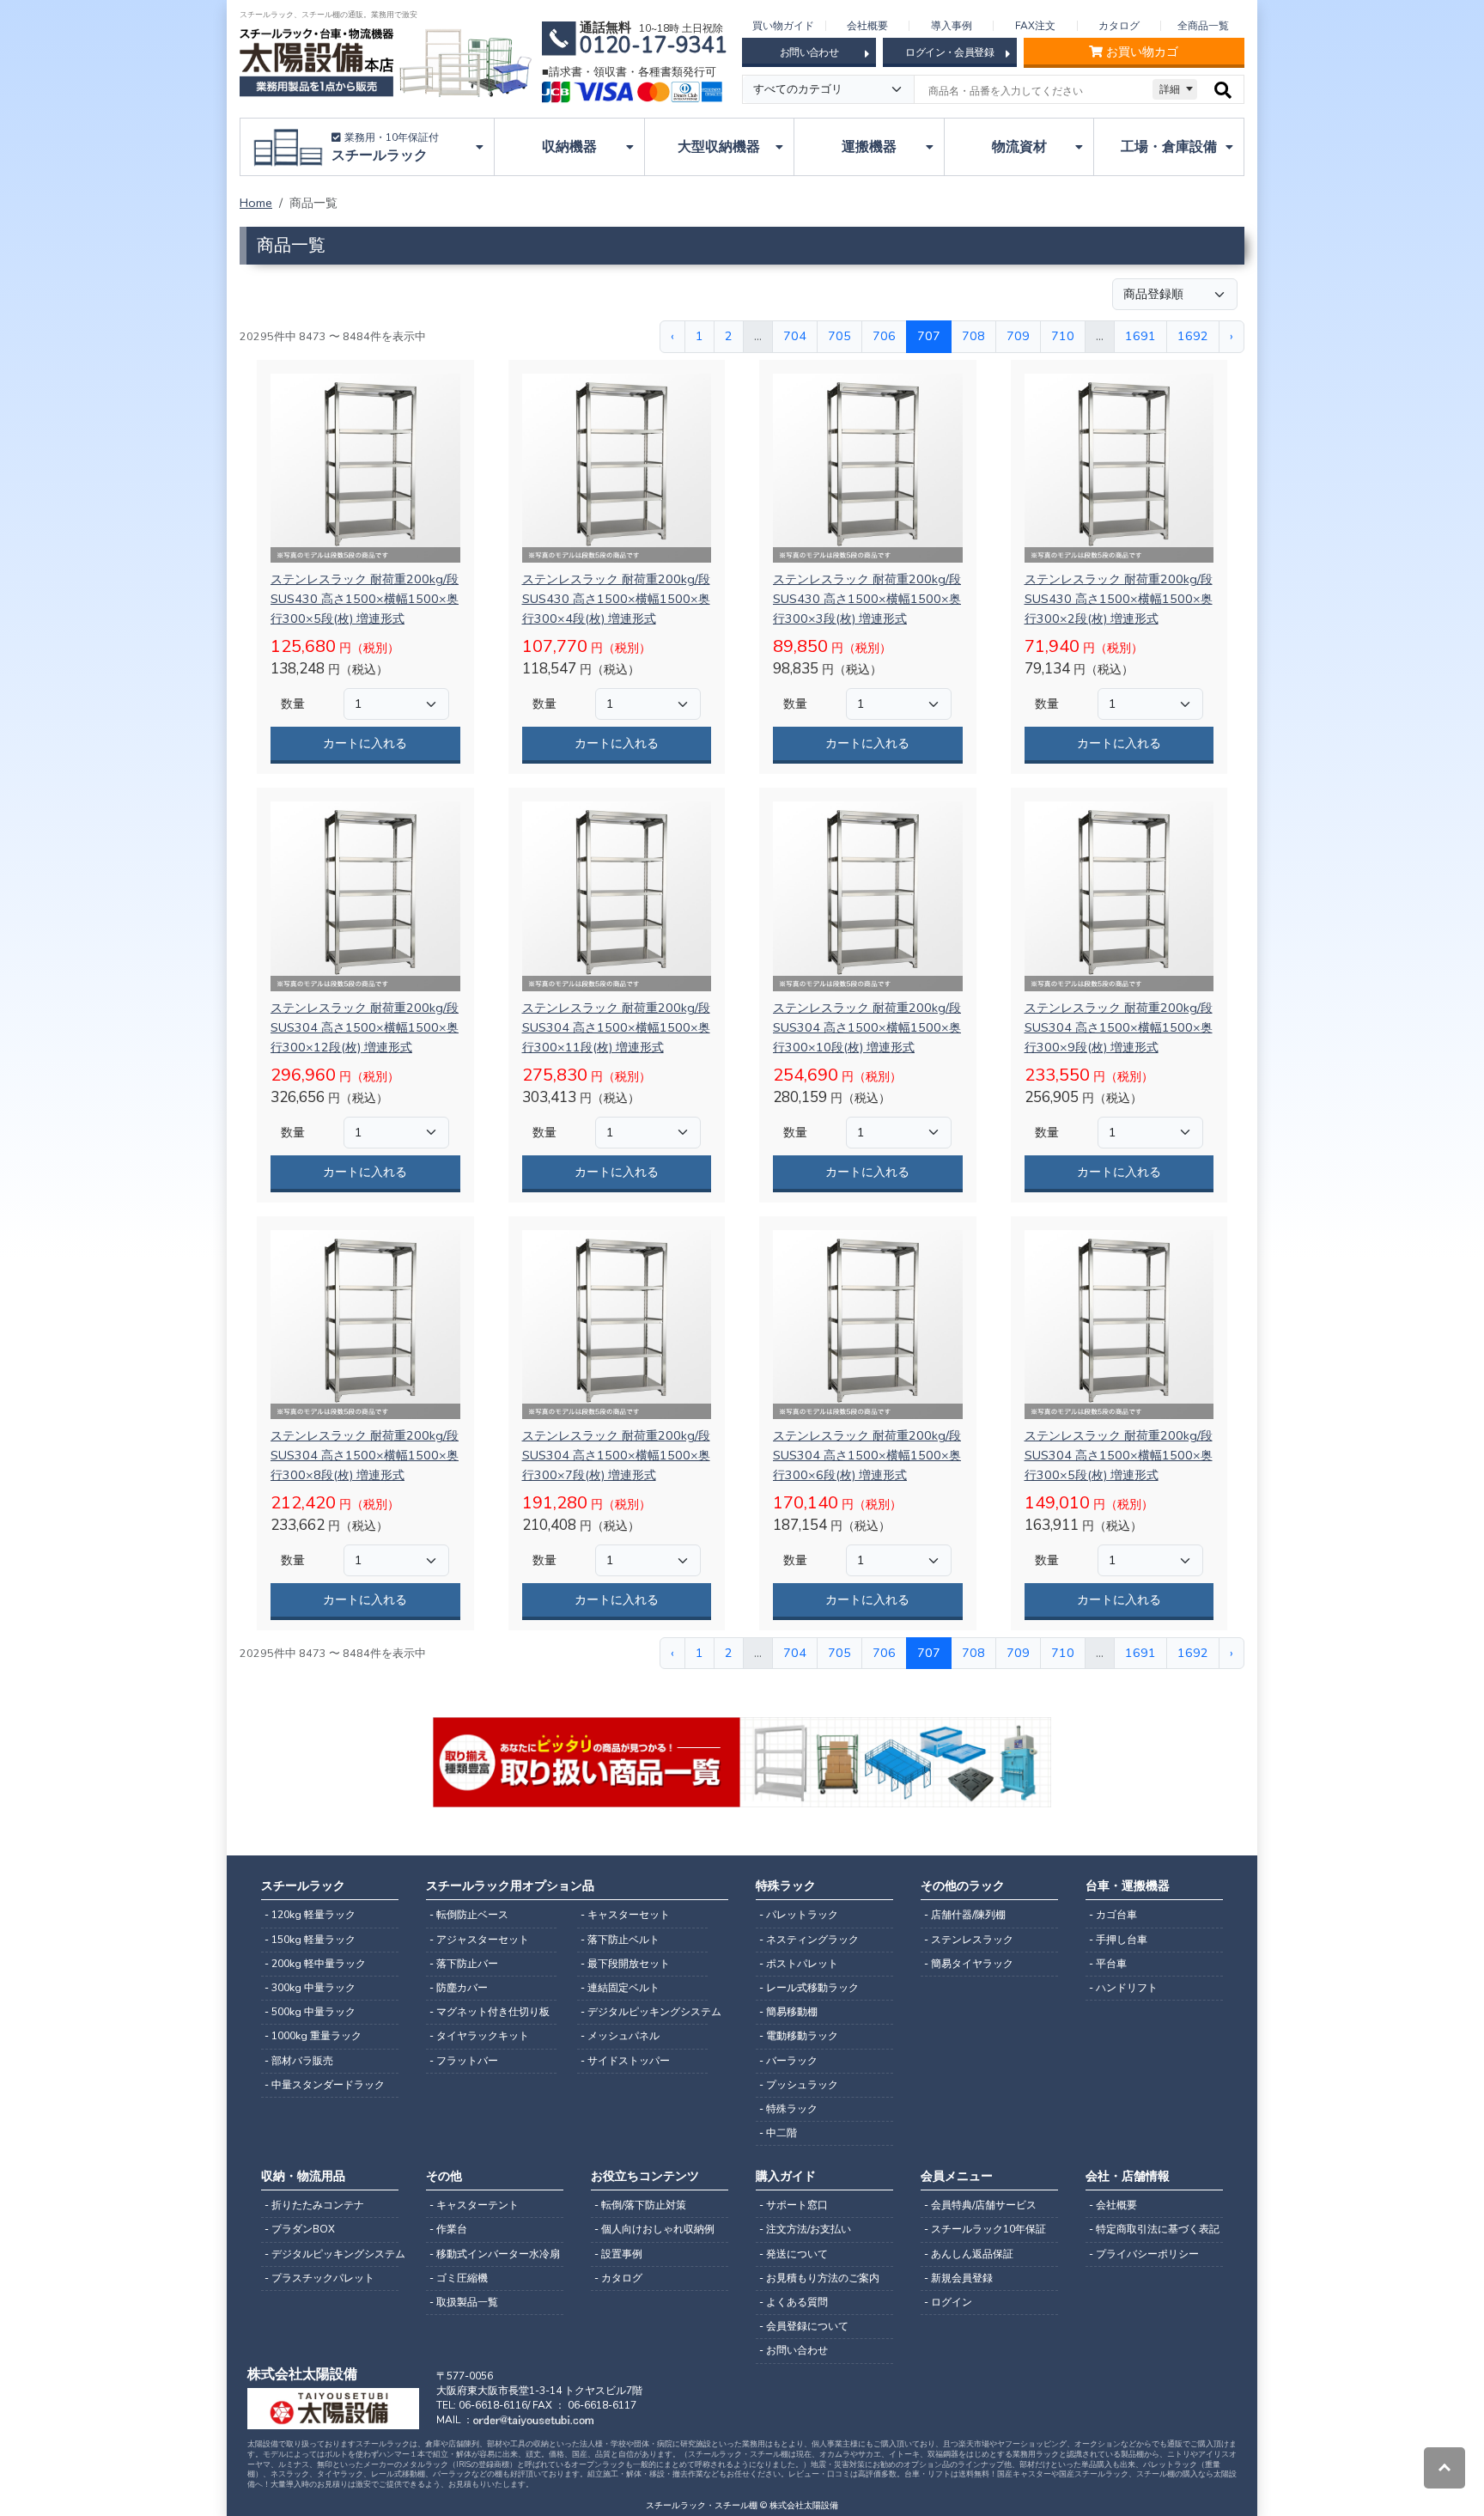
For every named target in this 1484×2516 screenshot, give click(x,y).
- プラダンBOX (300, 2229)
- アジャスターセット (479, 1940)
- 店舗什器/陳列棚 (965, 1915)
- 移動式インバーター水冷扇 (495, 2254)
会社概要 (867, 26)
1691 (1140, 336)
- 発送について (794, 2254)
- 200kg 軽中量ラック (315, 1964)
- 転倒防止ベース (469, 1915)
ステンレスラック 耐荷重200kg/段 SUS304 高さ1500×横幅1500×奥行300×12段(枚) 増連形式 (365, 1027)
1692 (1193, 336)
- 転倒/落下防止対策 (640, 2205)
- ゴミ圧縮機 (459, 2278)
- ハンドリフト (1123, 1988)
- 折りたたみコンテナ (314, 2205)
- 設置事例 (618, 2254)
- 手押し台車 (1118, 1940)
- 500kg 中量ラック (310, 2012)
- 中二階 (778, 2133)
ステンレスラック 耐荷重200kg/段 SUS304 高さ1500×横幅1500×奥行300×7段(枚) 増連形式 (616, 1455)
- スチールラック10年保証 (985, 2229)
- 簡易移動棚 (788, 2012)
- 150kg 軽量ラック (310, 1940)
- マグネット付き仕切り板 (490, 2012)
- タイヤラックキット (479, 2036)
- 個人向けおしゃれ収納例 (654, 2229)
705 (839, 336)
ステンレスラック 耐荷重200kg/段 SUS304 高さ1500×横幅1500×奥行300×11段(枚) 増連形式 (616, 1027)
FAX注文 (1035, 26)
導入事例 (952, 26)
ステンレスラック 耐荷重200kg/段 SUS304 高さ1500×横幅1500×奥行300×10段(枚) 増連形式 (867, 1027)
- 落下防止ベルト (620, 1940)
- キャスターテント (474, 2205)
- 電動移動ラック (799, 2036)
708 (973, 336)
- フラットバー (464, 2061)
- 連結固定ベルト (620, 1988)
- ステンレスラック (969, 1940)
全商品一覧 (1203, 26)
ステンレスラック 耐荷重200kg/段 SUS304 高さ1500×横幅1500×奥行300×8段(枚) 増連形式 (365, 1455)
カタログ (1119, 26)
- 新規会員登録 (958, 2278)
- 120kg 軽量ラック (310, 1915)
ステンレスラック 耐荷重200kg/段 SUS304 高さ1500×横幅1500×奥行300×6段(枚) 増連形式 (867, 1455)
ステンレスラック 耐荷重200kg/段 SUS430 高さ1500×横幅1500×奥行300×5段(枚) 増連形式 (365, 599)
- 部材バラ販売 (299, 2061)
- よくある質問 (794, 2302)
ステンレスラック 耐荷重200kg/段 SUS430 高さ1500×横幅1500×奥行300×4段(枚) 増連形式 (616, 599)
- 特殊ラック (788, 2109)
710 (1063, 336)
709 (1018, 336)
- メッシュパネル (620, 2036)
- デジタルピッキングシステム (644, 2012)
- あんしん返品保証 (969, 2254)
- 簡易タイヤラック (969, 1964)
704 (795, 336)
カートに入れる (365, 743)
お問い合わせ (809, 52)
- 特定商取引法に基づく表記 (1154, 2229)
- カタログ (618, 2278)
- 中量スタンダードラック (325, 2085)
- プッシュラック (799, 2085)
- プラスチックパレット (319, 2278)
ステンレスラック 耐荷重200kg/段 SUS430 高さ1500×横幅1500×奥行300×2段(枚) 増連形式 (1119, 599)
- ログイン (948, 2302)
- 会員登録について (804, 2326)
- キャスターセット (625, 1915)
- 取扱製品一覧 (464, 2302)
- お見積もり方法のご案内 (819, 2278)
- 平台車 (1108, 1964)
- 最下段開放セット (625, 1964)
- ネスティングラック (809, 1940)
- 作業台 (448, 2229)
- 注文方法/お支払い (805, 2229)
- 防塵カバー (459, 1988)
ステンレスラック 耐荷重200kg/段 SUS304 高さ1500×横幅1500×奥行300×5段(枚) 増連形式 (1119, 1455)
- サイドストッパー (625, 2061)
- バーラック (788, 2061)
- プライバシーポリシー (1144, 2254)
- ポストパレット (799, 1964)
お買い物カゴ (1142, 52)
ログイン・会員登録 (949, 52)
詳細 (1170, 89)
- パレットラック (799, 1915)
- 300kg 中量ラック (310, 1988)
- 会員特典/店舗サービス (980, 2205)
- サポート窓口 (794, 2205)
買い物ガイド (783, 26)
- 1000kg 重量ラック (313, 2036)
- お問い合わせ (794, 2350)
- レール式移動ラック (809, 1988)
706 (884, 336)
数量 (293, 704)
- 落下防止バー (464, 1964)
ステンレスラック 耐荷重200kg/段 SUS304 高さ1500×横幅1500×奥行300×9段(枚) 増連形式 (1119, 1027)
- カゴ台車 (1113, 1915)
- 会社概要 (1113, 2205)
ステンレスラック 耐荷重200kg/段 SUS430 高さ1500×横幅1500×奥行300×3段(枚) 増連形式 (867, 599)
